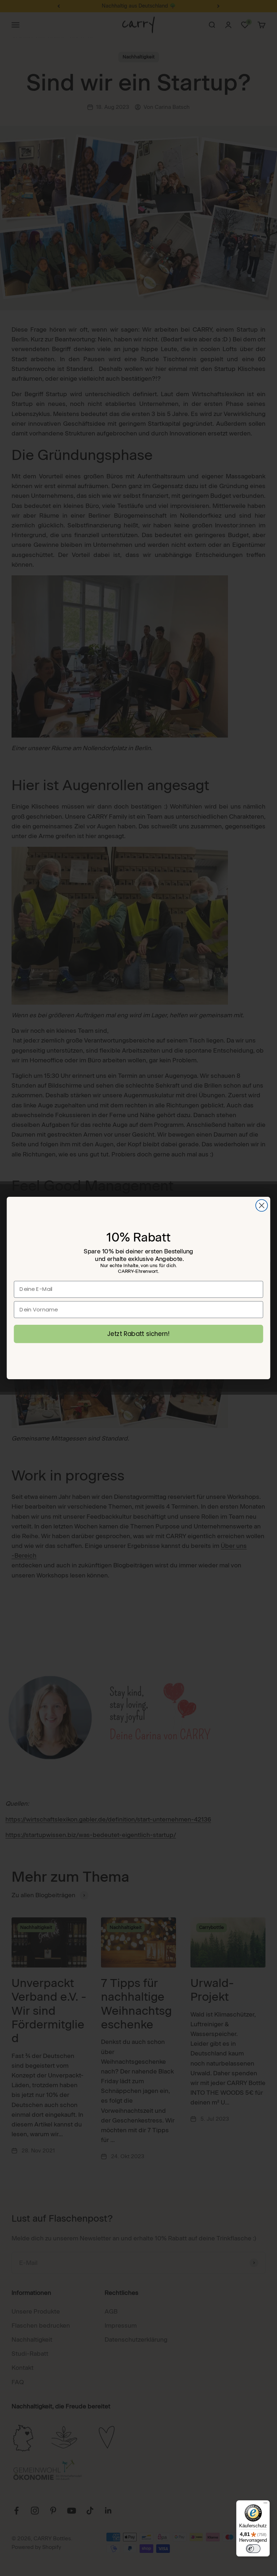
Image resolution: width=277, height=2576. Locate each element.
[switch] (253, 2549)
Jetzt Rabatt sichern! (138, 1334)
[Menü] (265, 2505)
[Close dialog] (262, 1206)
